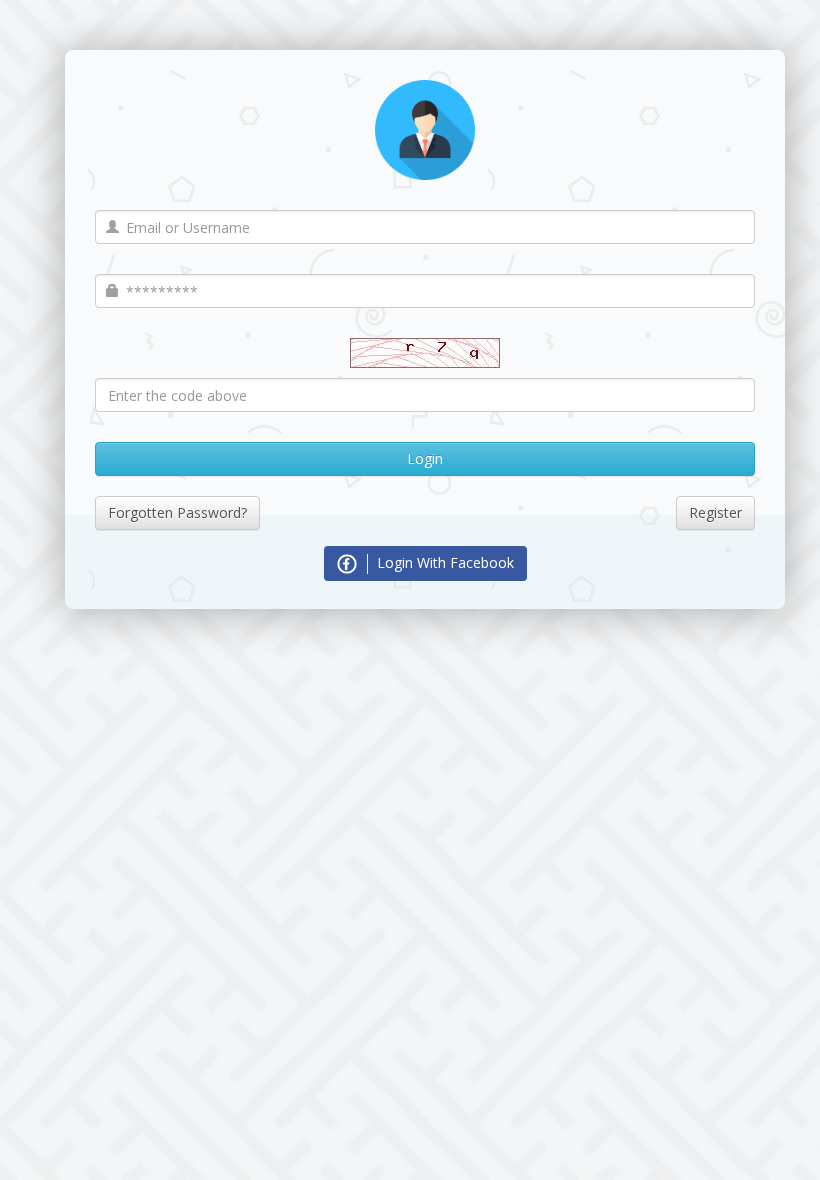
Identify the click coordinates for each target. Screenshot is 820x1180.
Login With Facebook (443, 562)
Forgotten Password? (177, 512)
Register (715, 512)
